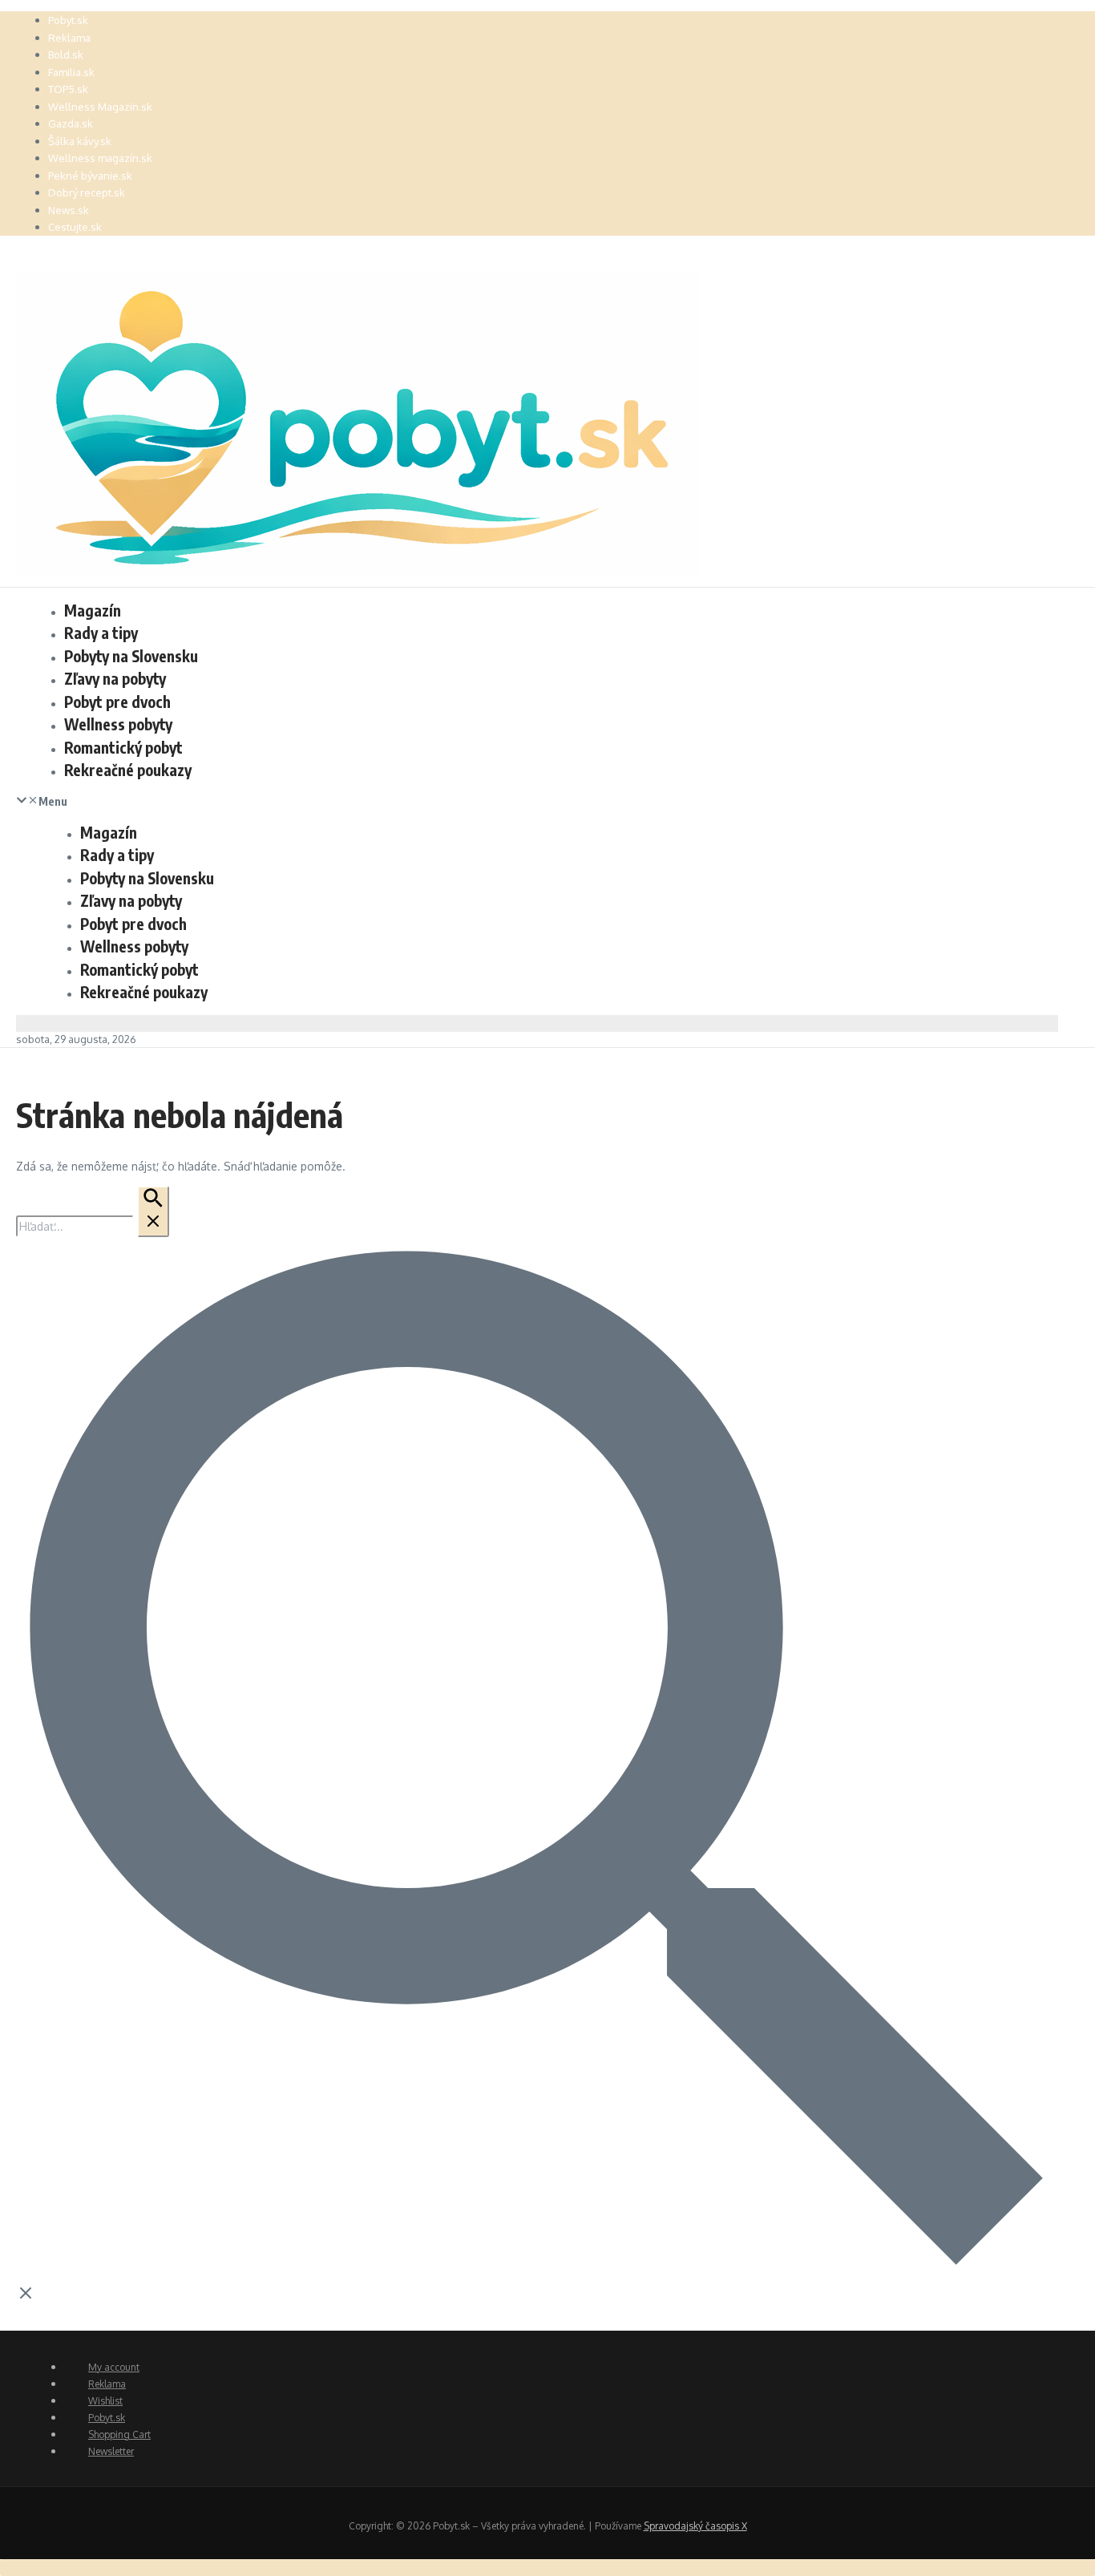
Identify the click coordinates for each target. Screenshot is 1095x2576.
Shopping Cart (119, 2434)
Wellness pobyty (118, 724)
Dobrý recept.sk (87, 192)
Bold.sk (66, 55)
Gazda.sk (71, 123)
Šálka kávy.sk (80, 141)
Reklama (69, 38)
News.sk (69, 210)
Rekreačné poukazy (128, 770)
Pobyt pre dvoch (117, 702)
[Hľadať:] (93, 1226)
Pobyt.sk (68, 20)
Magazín (93, 610)
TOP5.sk (68, 89)
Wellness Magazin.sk (100, 107)
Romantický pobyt (123, 747)
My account (114, 2367)
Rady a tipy (101, 633)
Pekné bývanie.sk (90, 176)
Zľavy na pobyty (115, 678)
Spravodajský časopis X (695, 2526)
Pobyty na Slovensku (131, 656)
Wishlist (105, 2401)
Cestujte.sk (75, 227)
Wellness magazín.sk (100, 158)
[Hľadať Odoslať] (153, 1211)
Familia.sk (71, 72)
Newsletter (111, 2451)
